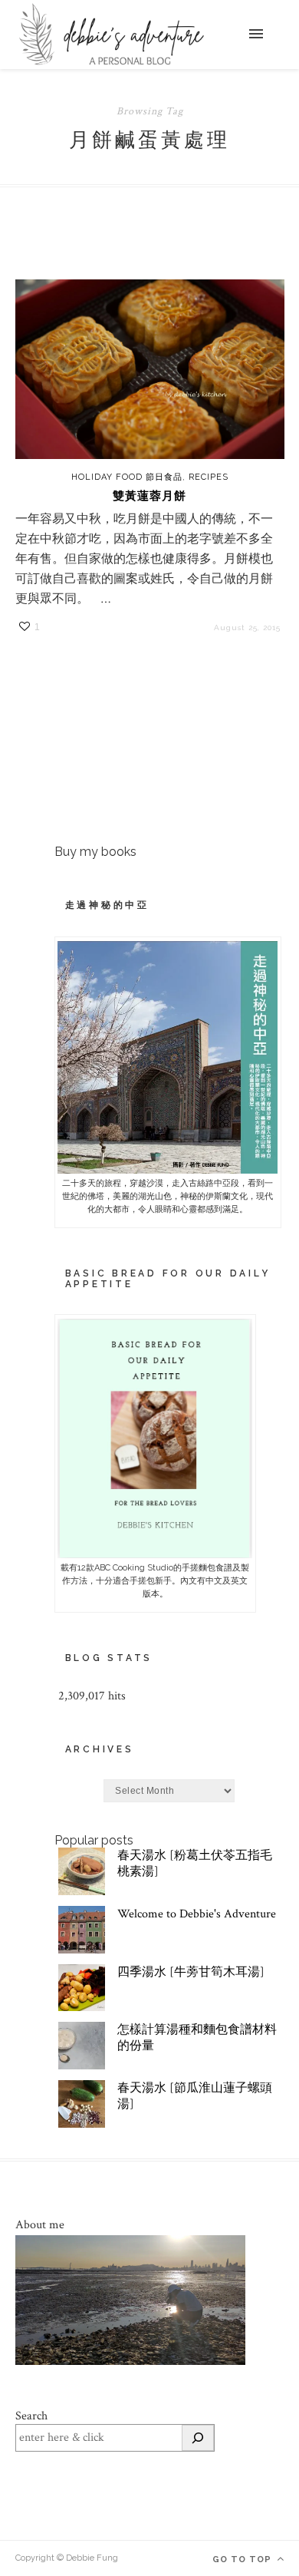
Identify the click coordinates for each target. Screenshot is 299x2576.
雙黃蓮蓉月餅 (149, 496)
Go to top (243, 2559)
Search (31, 2416)
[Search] (198, 2438)
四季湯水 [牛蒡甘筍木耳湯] (191, 1972)
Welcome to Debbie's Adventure (197, 1914)
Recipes (209, 477)
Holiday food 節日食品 (127, 477)
